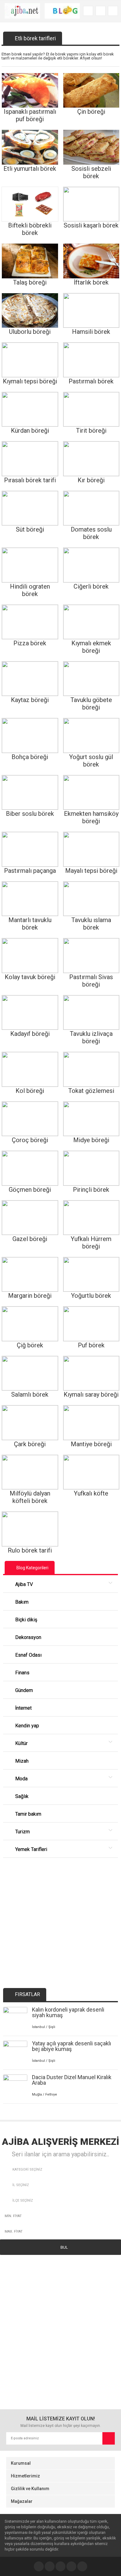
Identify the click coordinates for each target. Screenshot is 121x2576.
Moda (21, 1779)
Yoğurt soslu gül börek (91, 761)
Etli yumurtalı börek (30, 169)
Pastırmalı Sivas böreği (91, 981)
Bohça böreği (30, 757)
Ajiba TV (23, 1584)
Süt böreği (30, 529)
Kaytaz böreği (30, 700)
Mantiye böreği (91, 1444)
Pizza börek (30, 643)
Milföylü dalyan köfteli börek (30, 1497)
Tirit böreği (91, 431)
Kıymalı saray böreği (91, 1394)
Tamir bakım (28, 1814)
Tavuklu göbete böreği (91, 704)
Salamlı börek (30, 1394)
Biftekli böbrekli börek (30, 229)
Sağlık (21, 1796)
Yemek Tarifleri (31, 1849)
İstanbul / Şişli (44, 2027)
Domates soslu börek (91, 533)
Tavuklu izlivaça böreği (91, 1037)
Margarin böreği (30, 1296)
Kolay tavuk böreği (30, 977)
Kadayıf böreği (30, 1034)
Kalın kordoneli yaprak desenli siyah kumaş (68, 2012)
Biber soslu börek (30, 814)
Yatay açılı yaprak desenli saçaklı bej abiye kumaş (72, 2046)
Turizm (22, 1832)
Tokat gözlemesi (91, 1091)
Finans (22, 1673)
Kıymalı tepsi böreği (30, 381)
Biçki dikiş (26, 1620)
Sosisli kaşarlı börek (91, 225)
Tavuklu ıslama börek (91, 924)
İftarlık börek (91, 282)
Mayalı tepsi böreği (91, 871)
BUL (64, 2247)
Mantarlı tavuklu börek (30, 924)
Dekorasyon (28, 1637)
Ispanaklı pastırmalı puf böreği (30, 115)
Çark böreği (30, 1444)
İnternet (23, 1708)
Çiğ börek (30, 1345)
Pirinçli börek (91, 1190)
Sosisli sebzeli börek (91, 172)
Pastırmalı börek (91, 381)
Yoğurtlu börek (91, 1296)
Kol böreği (30, 1091)
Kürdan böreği (30, 431)
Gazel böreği (30, 1239)
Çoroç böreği (30, 1140)
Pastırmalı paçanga (30, 871)
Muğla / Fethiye (45, 2094)
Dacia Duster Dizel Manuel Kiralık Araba (72, 2080)
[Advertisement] (60, 1918)
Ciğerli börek (91, 586)
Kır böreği (91, 480)
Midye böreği (91, 1140)
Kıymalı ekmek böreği (91, 647)
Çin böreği (91, 112)
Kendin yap (27, 1726)
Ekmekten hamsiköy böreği (91, 817)
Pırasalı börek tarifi (30, 480)
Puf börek (91, 1345)
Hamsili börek (91, 332)
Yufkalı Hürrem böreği (91, 1243)
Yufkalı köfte (91, 1493)
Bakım (21, 1602)
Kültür (21, 1743)
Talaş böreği (30, 282)
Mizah (21, 1761)
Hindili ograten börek (30, 590)
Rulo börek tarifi (30, 1550)
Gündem (23, 1690)
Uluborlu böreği (30, 332)
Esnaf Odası (28, 1655)
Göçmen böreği (30, 1190)
